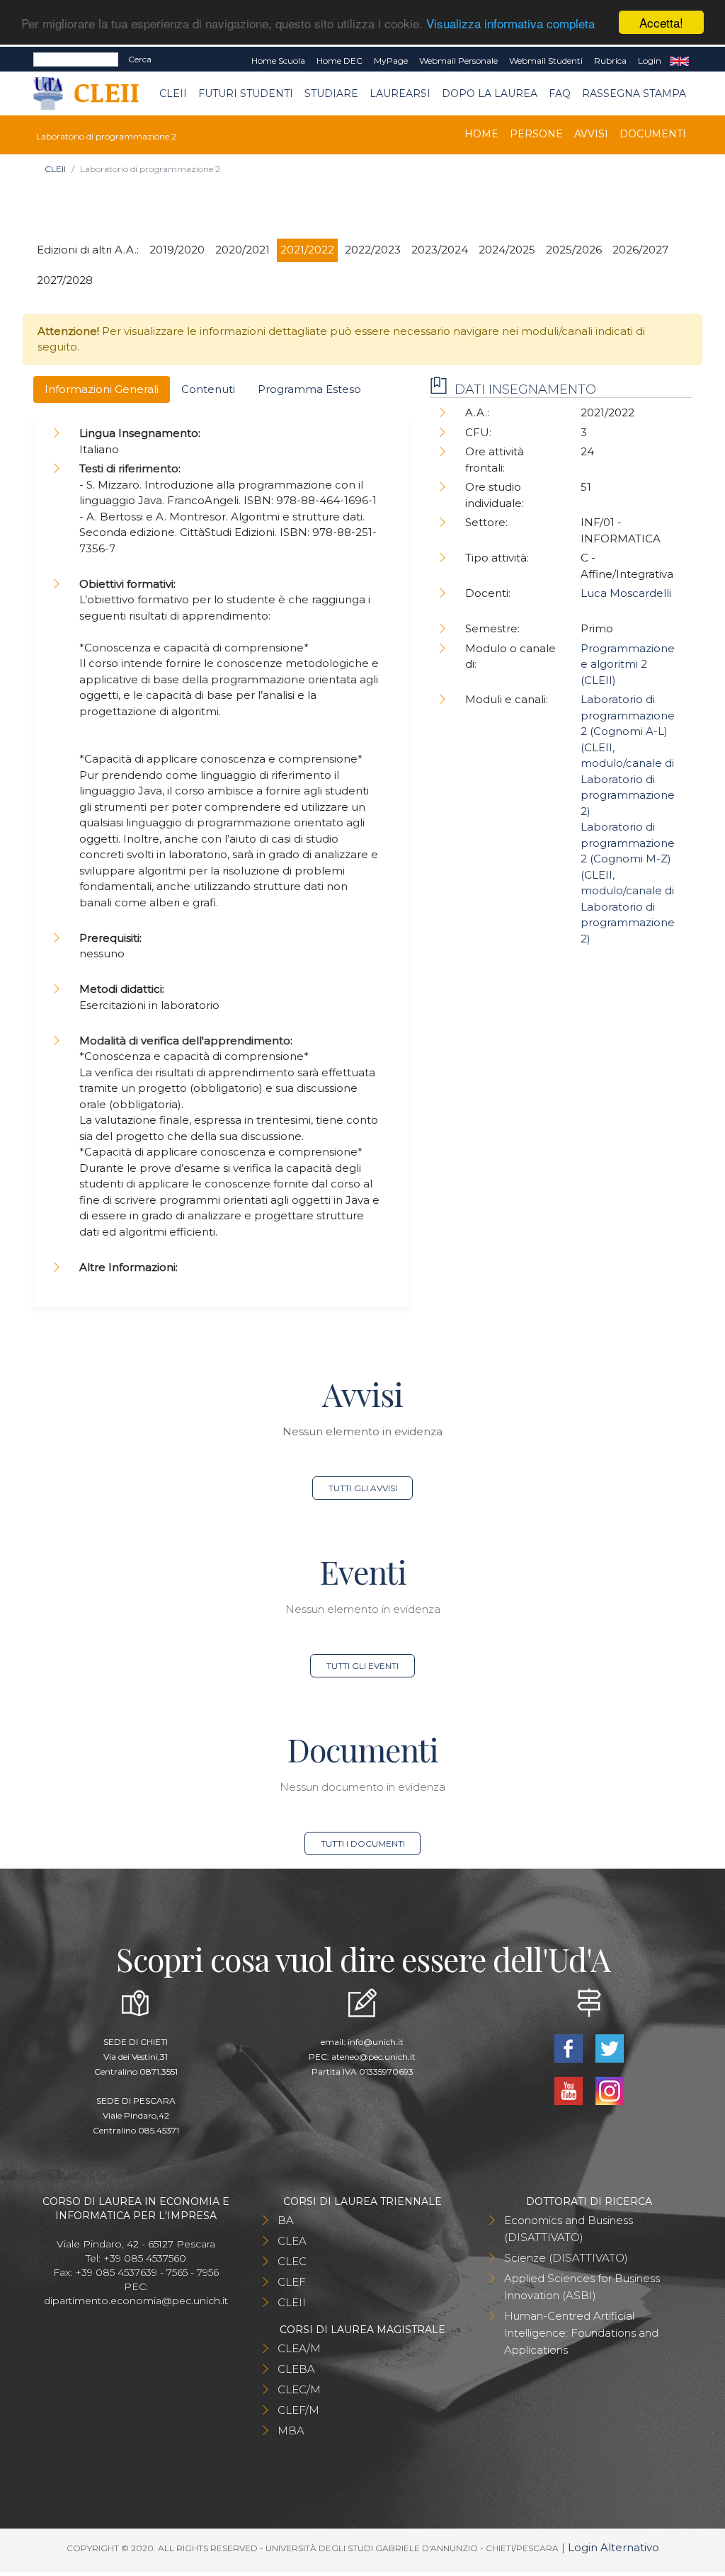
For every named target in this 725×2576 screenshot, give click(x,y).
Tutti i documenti (363, 1843)
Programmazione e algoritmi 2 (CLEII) (628, 664)
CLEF (292, 2282)
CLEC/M (299, 2389)
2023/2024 (440, 250)
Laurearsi (400, 93)
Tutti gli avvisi (363, 1488)
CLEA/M (299, 2348)
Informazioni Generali (102, 389)
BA (286, 2220)
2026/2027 (640, 250)
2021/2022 (307, 250)
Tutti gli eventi (362, 1666)
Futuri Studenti (246, 93)
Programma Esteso (309, 389)
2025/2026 (574, 250)
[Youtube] (570, 2090)
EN (679, 61)
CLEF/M (298, 2410)
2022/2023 (373, 250)
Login (650, 61)
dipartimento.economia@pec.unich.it (136, 2301)
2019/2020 (177, 250)
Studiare (331, 93)
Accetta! (661, 22)
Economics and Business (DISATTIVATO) (569, 2229)
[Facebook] (570, 2047)
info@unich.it (376, 2042)
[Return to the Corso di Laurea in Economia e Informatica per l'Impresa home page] (96, 94)
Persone (536, 134)
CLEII (173, 93)
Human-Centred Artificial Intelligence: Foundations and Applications (581, 2333)
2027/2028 (65, 280)
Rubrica (610, 61)
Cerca (140, 59)
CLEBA (296, 2369)
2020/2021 (242, 250)
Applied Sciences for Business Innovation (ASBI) (582, 2287)
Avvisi (591, 134)
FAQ (560, 93)
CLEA (292, 2241)
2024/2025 (507, 250)
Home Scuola (278, 61)
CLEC (292, 2261)
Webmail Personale (458, 61)
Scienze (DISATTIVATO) (566, 2258)
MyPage (391, 61)
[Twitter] (610, 2047)
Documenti (653, 134)
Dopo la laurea (490, 93)
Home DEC (339, 61)
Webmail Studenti (546, 61)
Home (481, 134)
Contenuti (208, 389)
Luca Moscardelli (626, 593)
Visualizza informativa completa (510, 23)
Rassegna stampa (634, 93)
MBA (291, 2430)
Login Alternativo (613, 2547)
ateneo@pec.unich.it (373, 2057)
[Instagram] (610, 2090)
